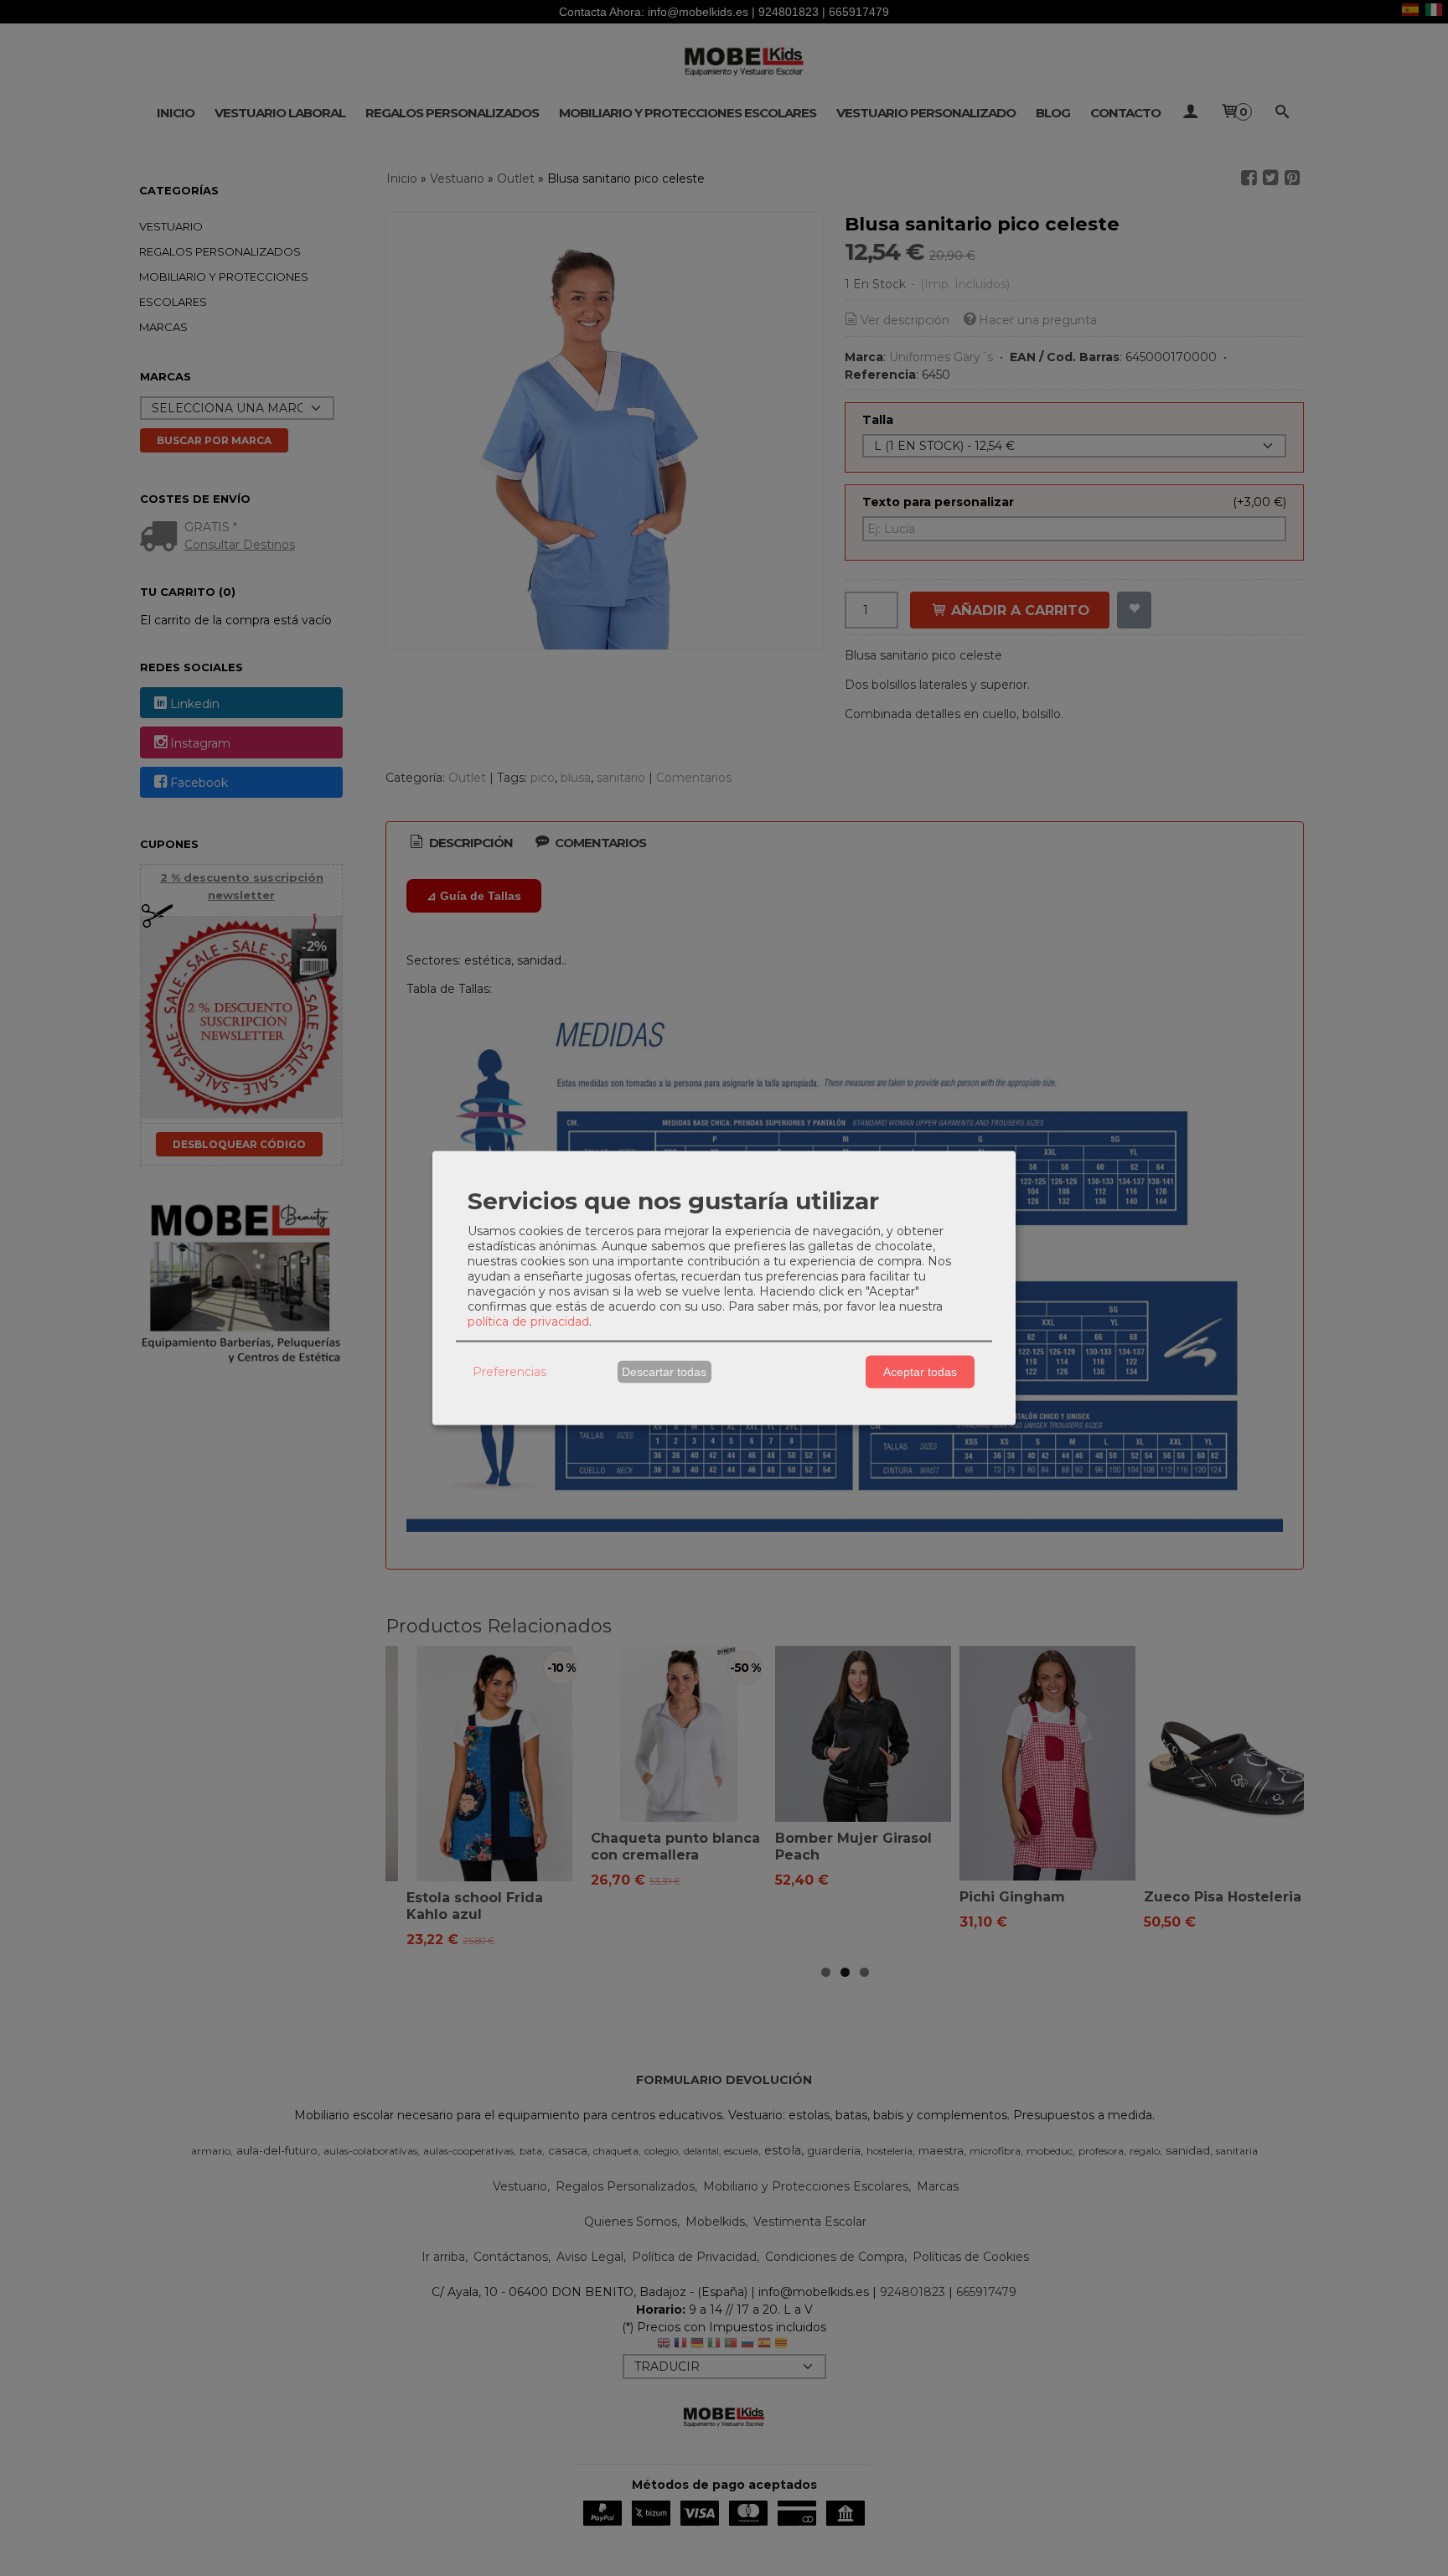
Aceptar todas (920, 1372)
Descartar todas (664, 1372)
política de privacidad (528, 1321)
